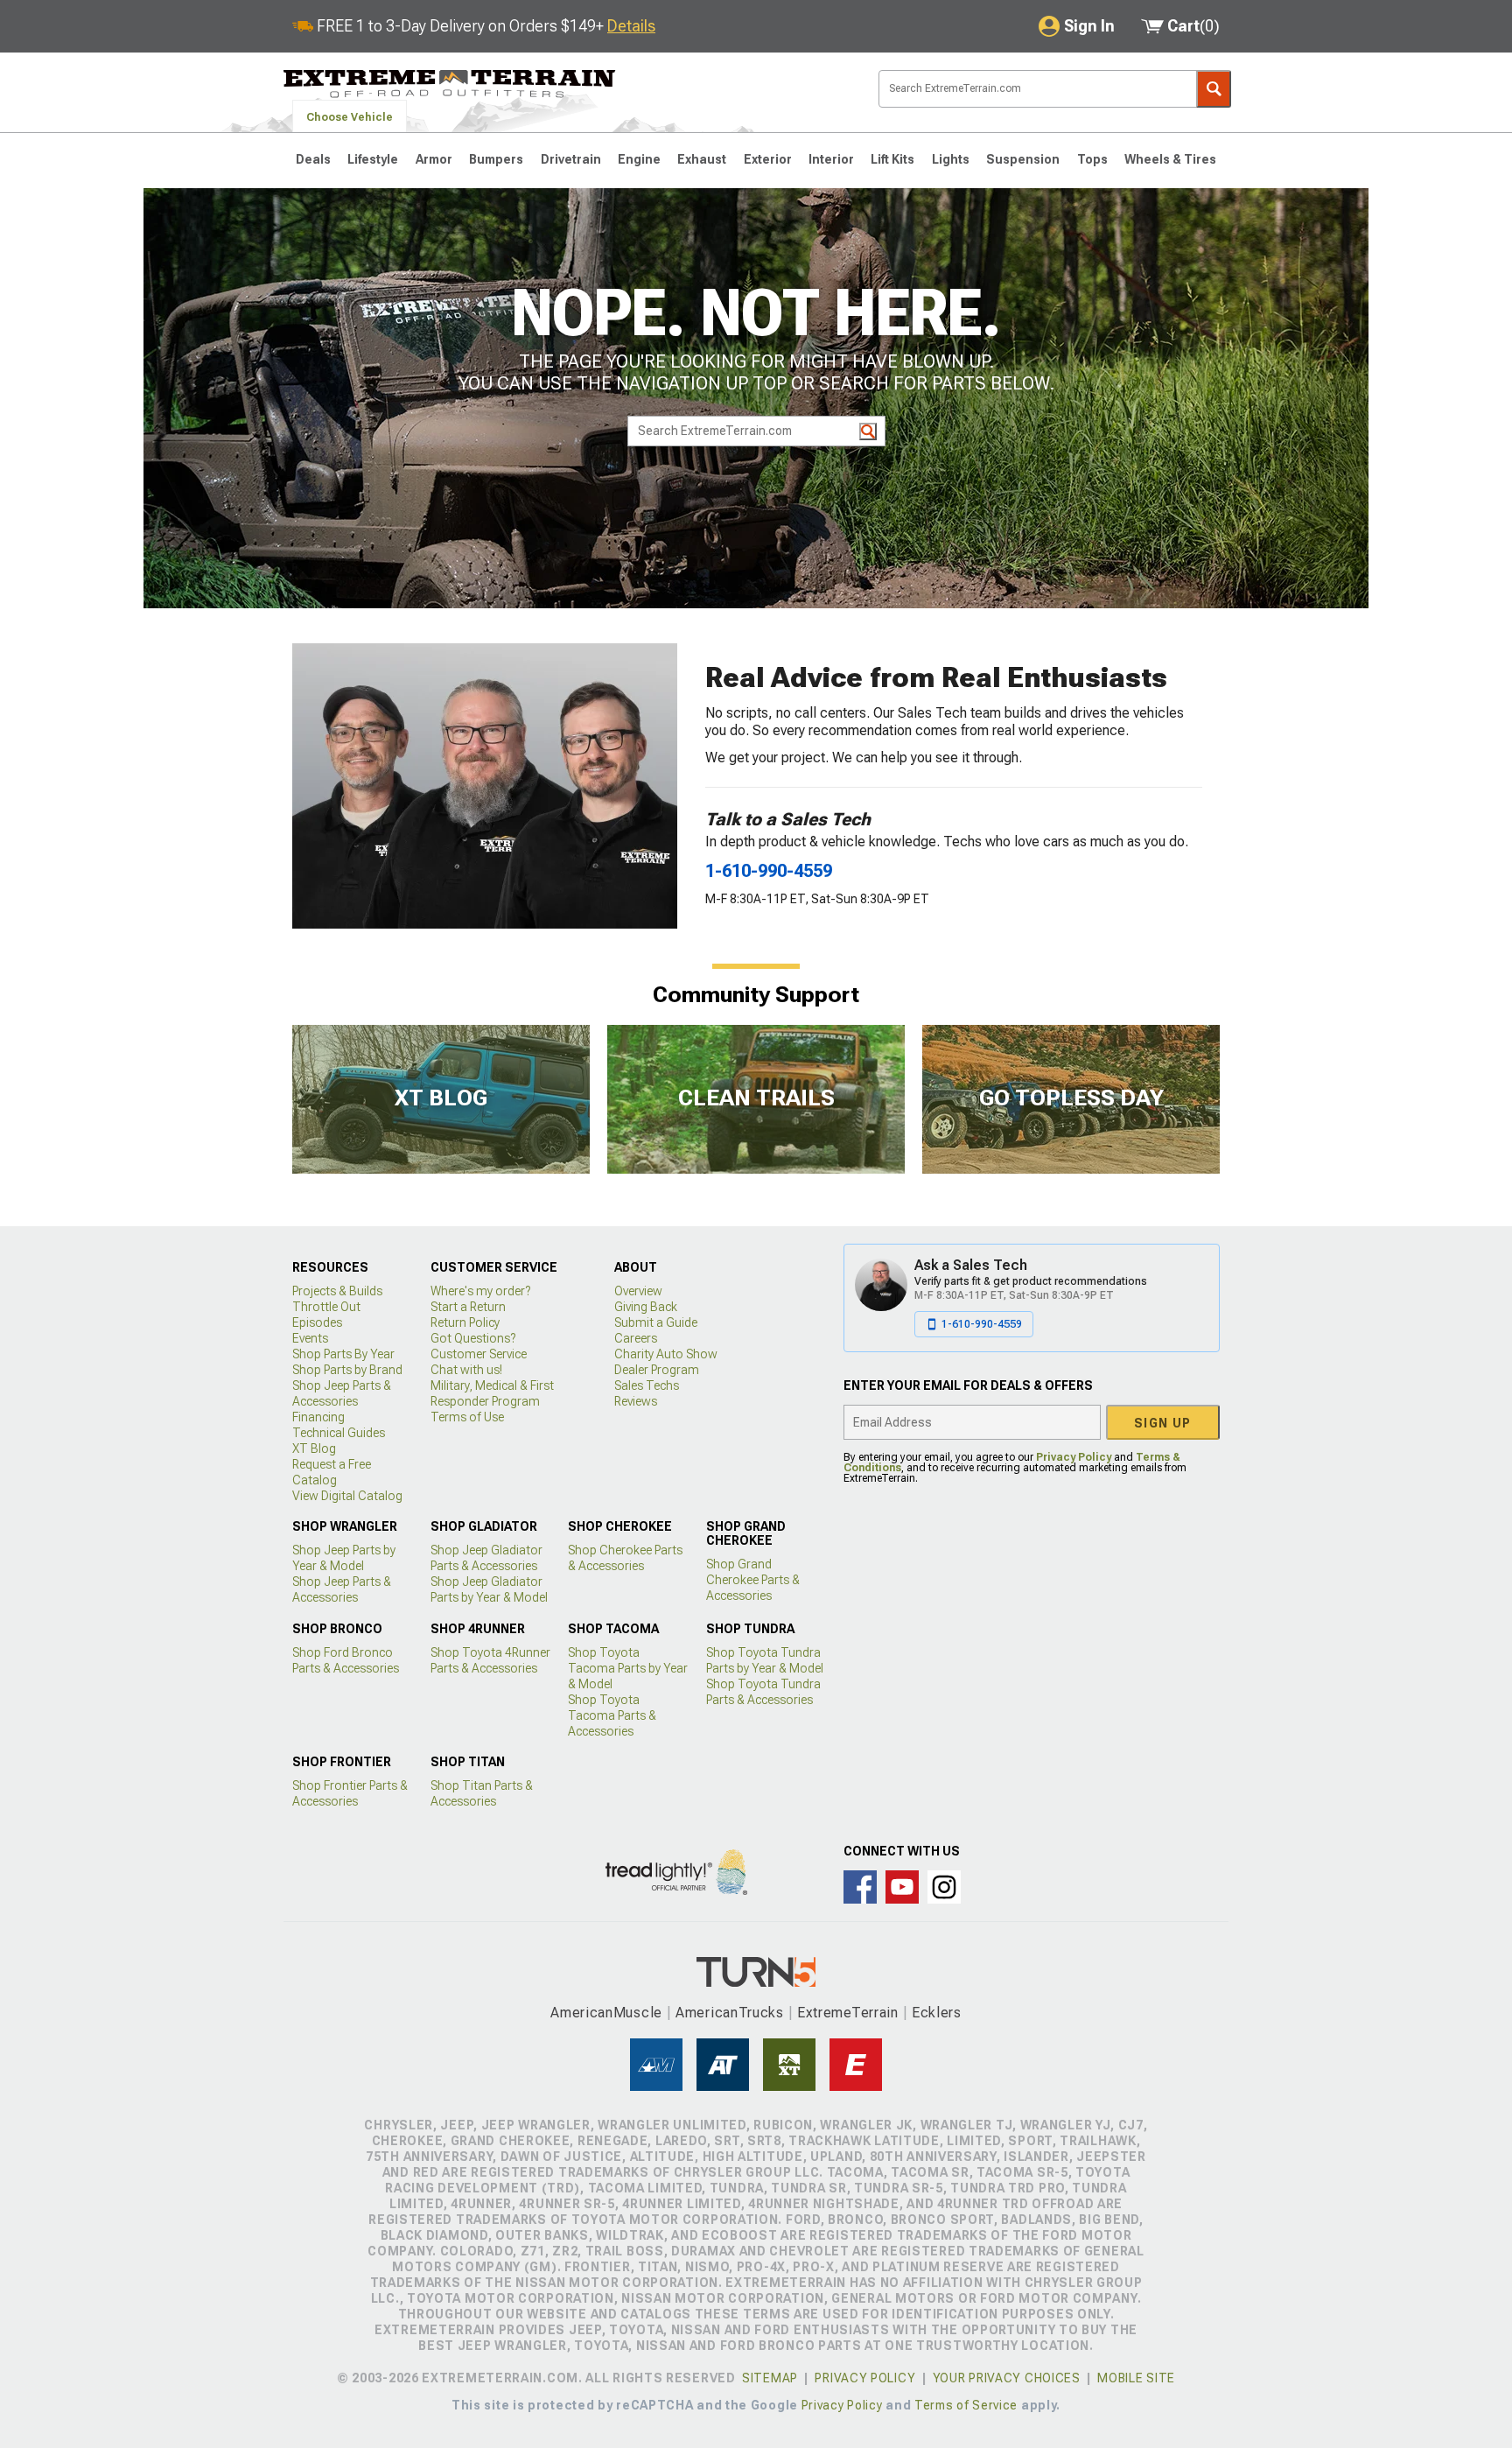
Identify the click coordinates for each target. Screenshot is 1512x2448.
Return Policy (465, 1322)
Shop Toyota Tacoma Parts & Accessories (612, 1715)
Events (310, 1338)
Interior (831, 159)
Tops (1092, 159)
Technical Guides (339, 1433)
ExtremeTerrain (848, 2013)
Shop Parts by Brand (347, 1370)
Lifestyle (373, 159)
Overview (638, 1291)
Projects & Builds (337, 1291)
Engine (639, 159)
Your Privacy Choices (1007, 2378)
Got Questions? (473, 1338)
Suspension (1023, 159)
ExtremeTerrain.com (450, 84)
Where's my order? (480, 1291)
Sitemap (770, 2378)
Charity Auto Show (666, 1354)
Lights (951, 159)
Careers (636, 1338)
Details (631, 26)
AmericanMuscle (606, 2013)
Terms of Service (966, 2405)
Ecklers (937, 2013)
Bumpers (496, 159)
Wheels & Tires (1170, 159)
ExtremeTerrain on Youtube (902, 1887)
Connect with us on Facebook (860, 1887)
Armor (434, 159)
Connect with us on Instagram (944, 1887)
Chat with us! (466, 1370)
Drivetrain (571, 159)
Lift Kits (892, 159)
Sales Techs (647, 1385)
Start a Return (468, 1307)
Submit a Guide (656, 1322)
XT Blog (314, 1448)
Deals (313, 159)
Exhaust (702, 159)
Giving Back (646, 1307)
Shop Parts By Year (343, 1354)
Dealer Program (657, 1370)
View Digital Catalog (347, 1496)
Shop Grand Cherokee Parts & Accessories (753, 1580)
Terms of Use (467, 1417)
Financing (318, 1417)
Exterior (768, 159)
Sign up (1163, 1423)
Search (1214, 89)
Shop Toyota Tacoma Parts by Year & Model (628, 1668)
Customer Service (479, 1354)
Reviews (636, 1401)
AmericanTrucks (730, 2013)
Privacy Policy (1074, 1457)
